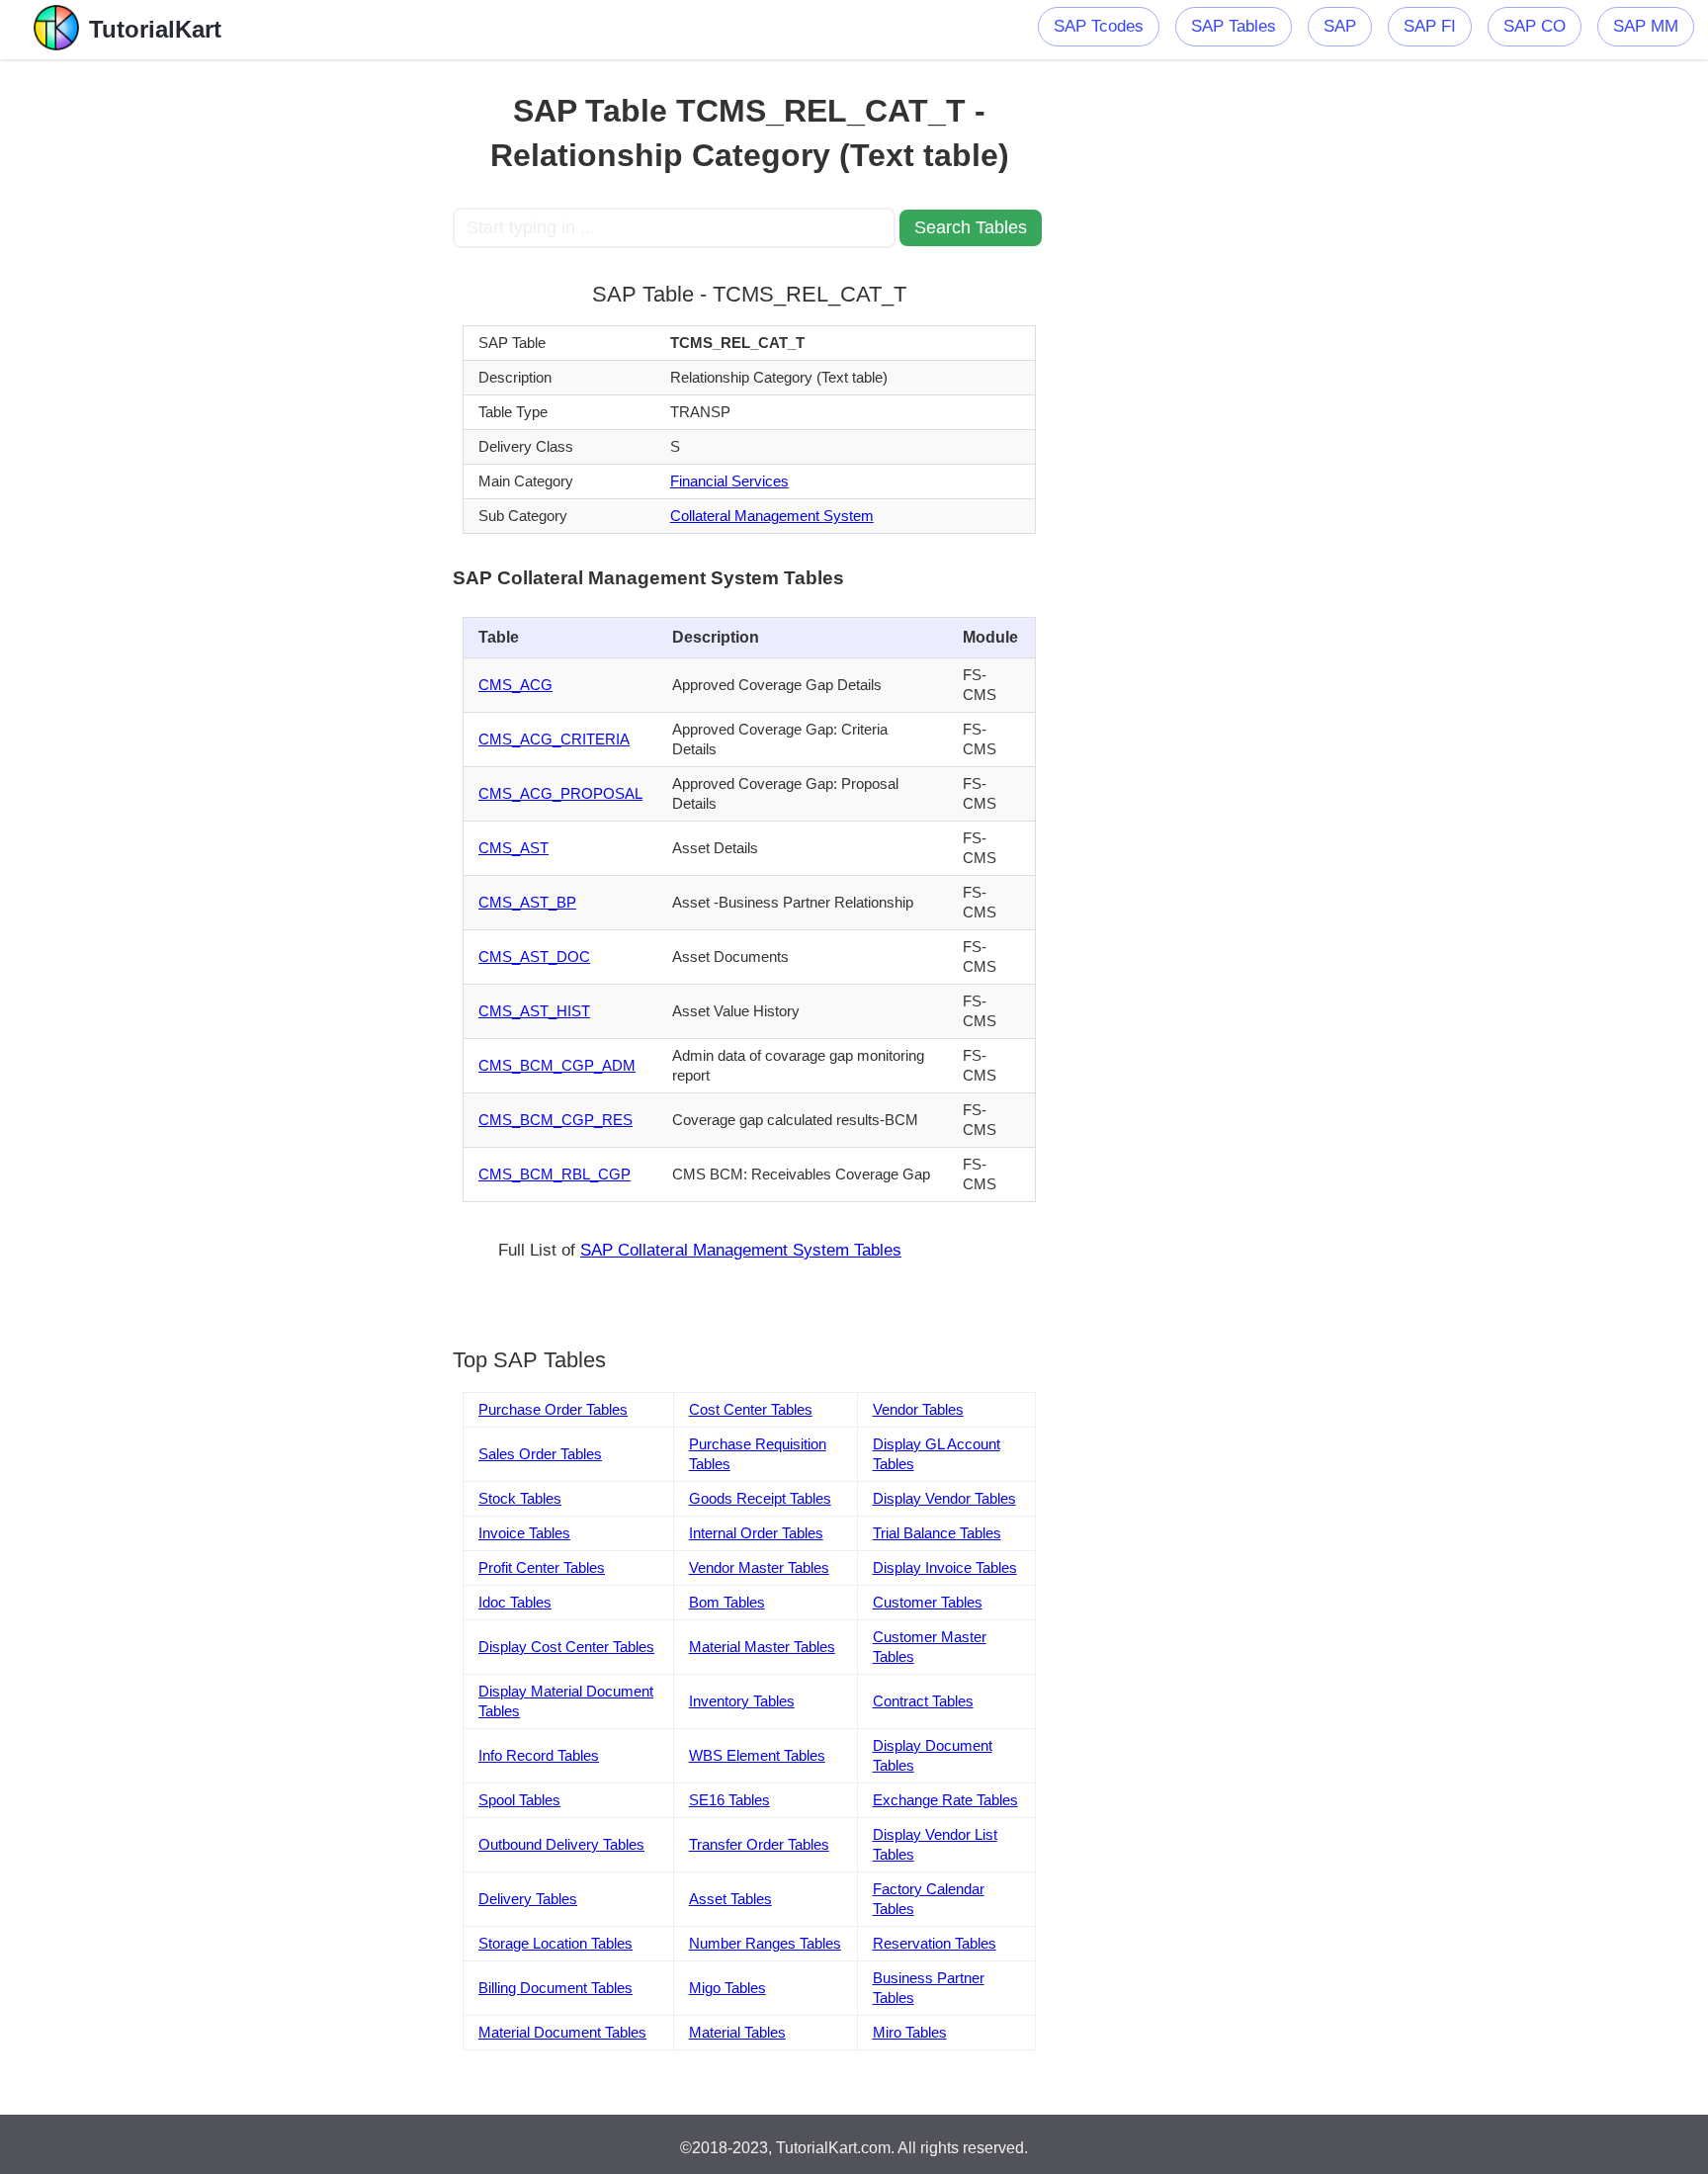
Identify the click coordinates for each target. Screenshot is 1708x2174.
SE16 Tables (729, 1800)
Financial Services (729, 481)
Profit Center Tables (542, 1567)
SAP (1340, 26)
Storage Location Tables (555, 1943)
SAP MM (1646, 26)
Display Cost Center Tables (566, 1647)
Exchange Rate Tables (945, 1800)
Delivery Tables (528, 1899)
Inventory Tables (742, 1701)
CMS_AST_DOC (534, 957)
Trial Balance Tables (937, 1533)
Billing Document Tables (555, 1988)
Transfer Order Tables (759, 1844)
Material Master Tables (762, 1647)
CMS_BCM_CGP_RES (555, 1120)
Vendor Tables (918, 1409)
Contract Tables (923, 1701)
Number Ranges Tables (765, 1943)
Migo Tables (727, 1988)
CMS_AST (513, 848)
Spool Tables (519, 1800)
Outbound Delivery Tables (561, 1844)
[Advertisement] (307, 356)
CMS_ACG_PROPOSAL (560, 793)
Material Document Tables (562, 2032)
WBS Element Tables (757, 1755)
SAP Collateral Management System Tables (741, 1250)
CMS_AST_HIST (534, 1011)
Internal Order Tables (756, 1533)
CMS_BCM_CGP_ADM (557, 1065)
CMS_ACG (515, 685)
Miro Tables (910, 2032)
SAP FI (1430, 26)
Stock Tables (520, 1498)
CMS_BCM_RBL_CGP (555, 1174)
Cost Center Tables (751, 1409)
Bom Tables (727, 1602)
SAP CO (1535, 26)
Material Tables (737, 2032)
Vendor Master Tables (759, 1567)
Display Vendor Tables (944, 1498)
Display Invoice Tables (945, 1567)
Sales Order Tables (540, 1454)
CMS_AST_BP (527, 902)
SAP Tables (1234, 26)
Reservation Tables (935, 1943)
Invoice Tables (524, 1533)
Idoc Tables (515, 1602)
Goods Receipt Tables (760, 1498)
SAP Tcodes (1099, 26)
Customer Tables (928, 1602)
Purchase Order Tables (553, 1409)
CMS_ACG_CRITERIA (554, 739)
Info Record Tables (539, 1755)
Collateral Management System (772, 516)
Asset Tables (730, 1899)
